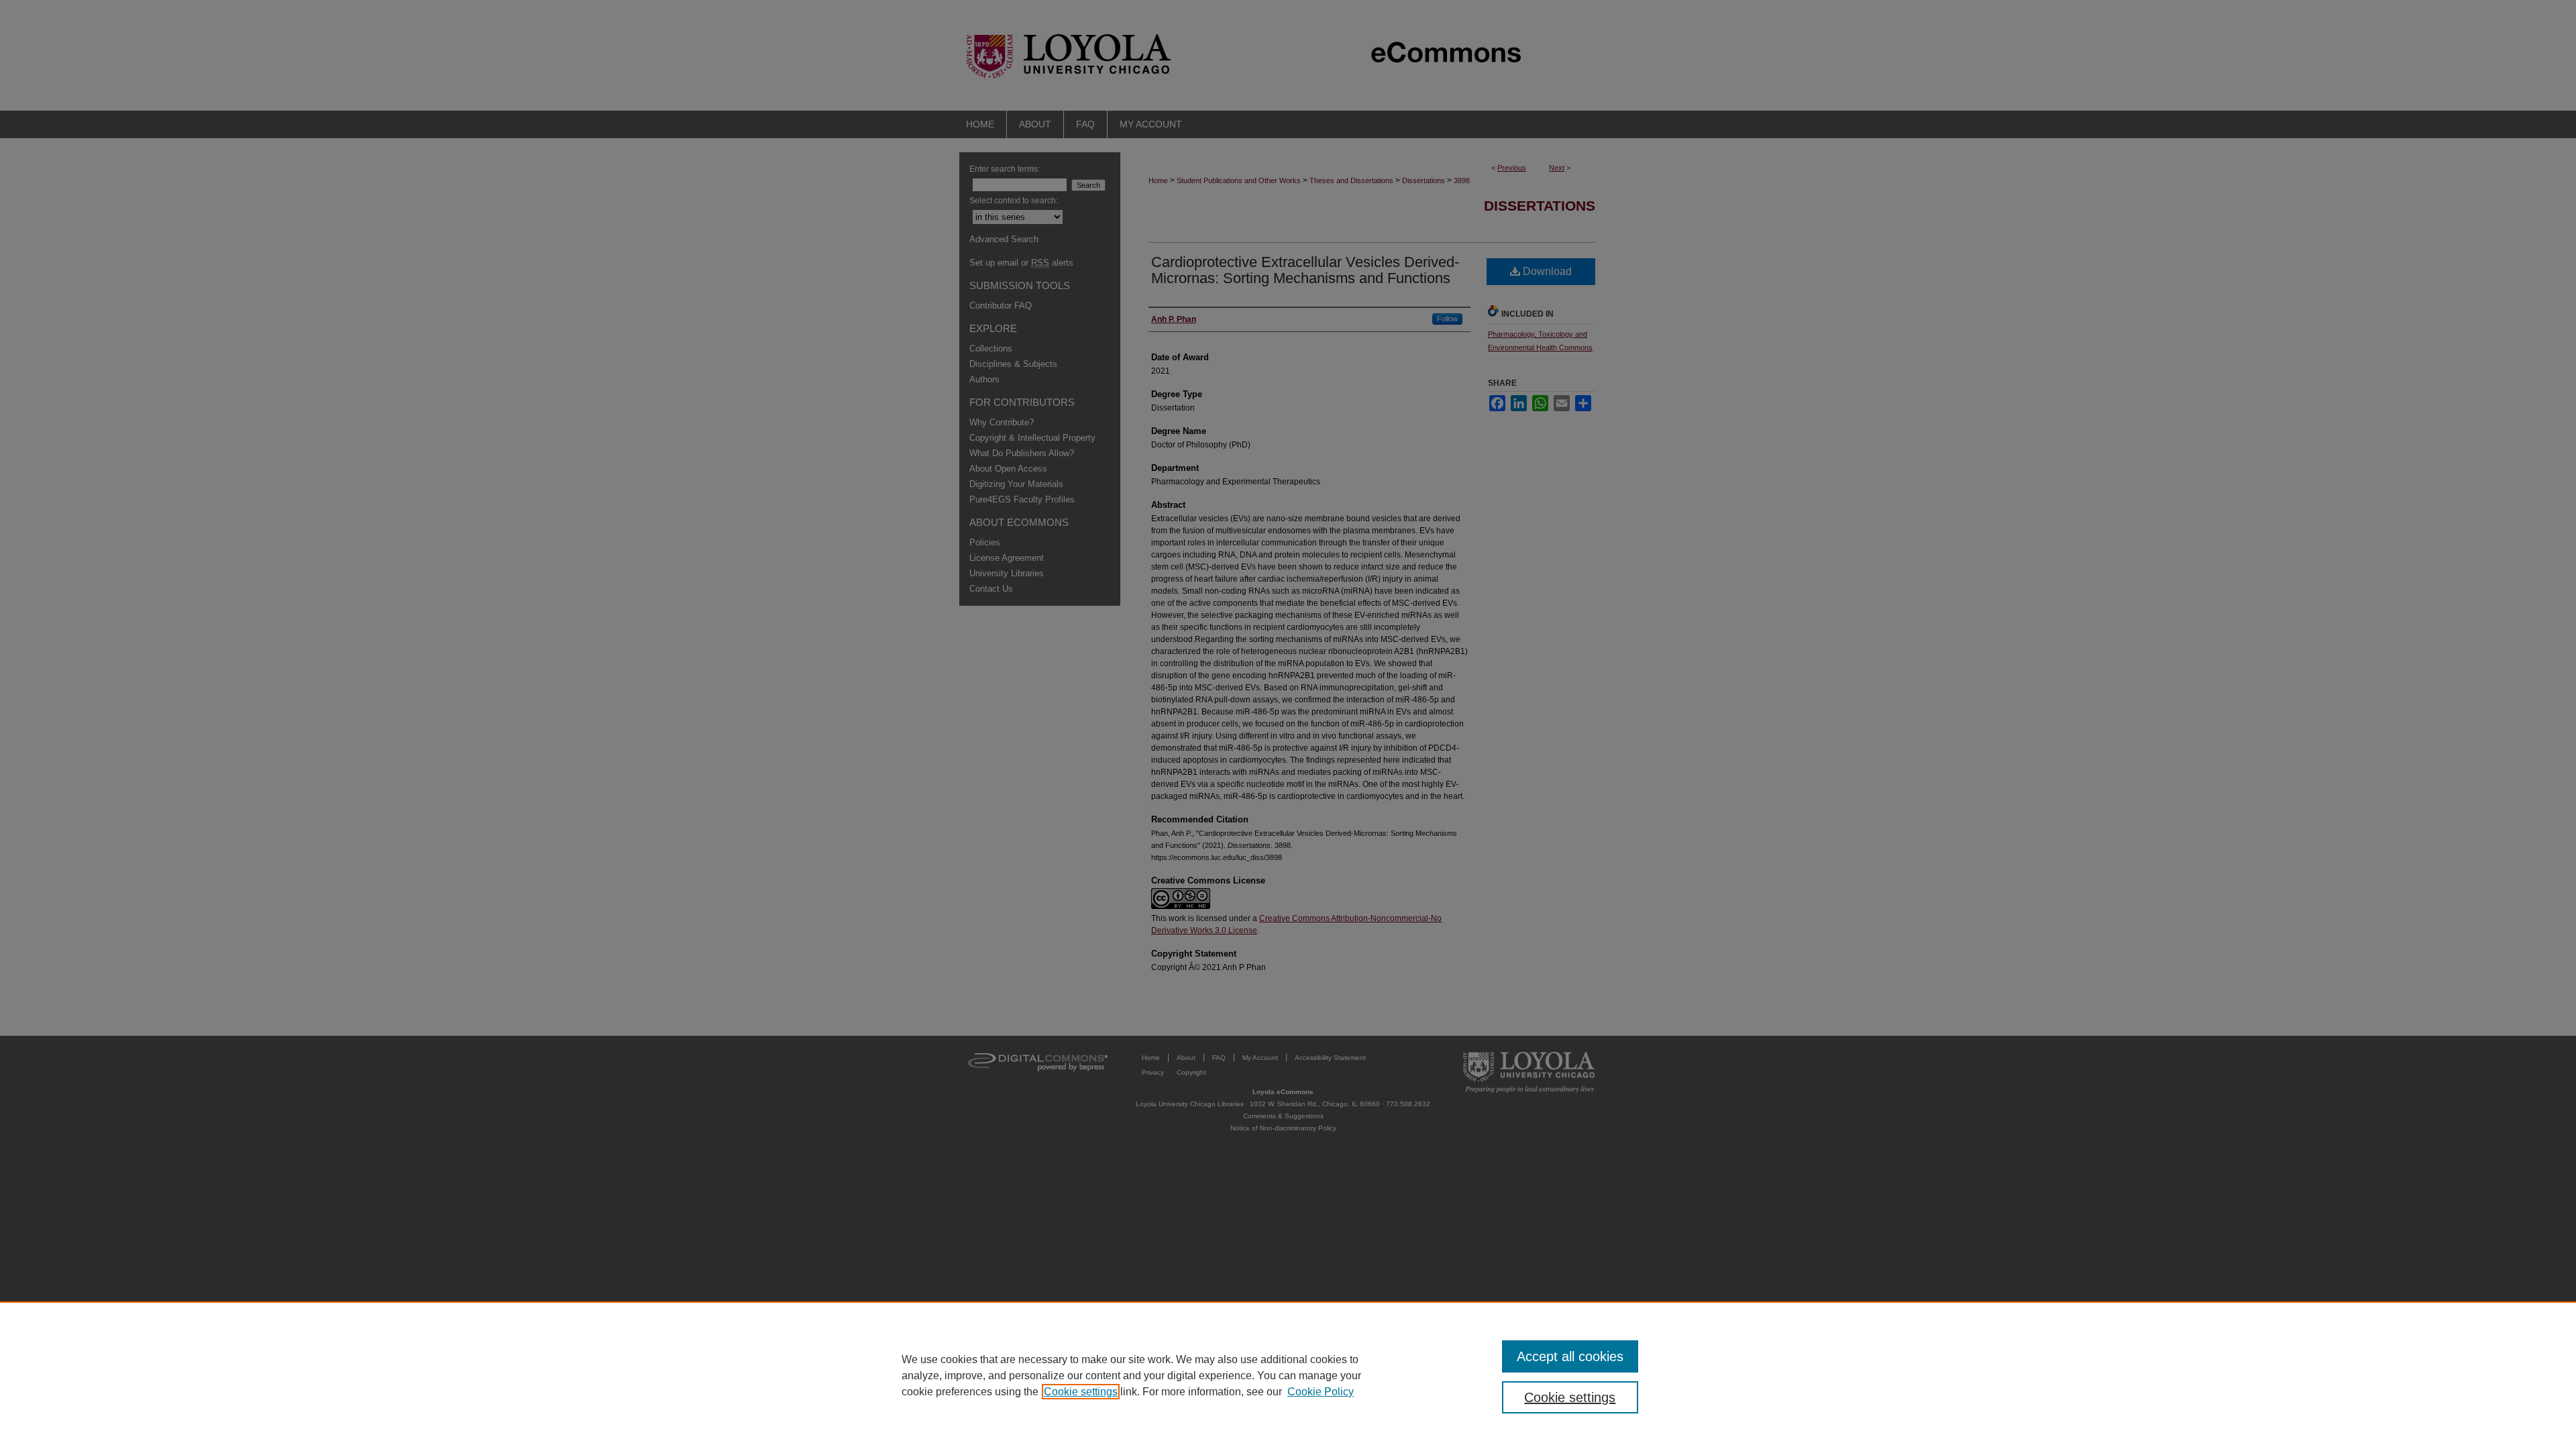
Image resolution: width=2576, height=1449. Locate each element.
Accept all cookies (1570, 1356)
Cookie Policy (1321, 1392)
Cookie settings (1081, 1392)
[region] (1288, 1375)
